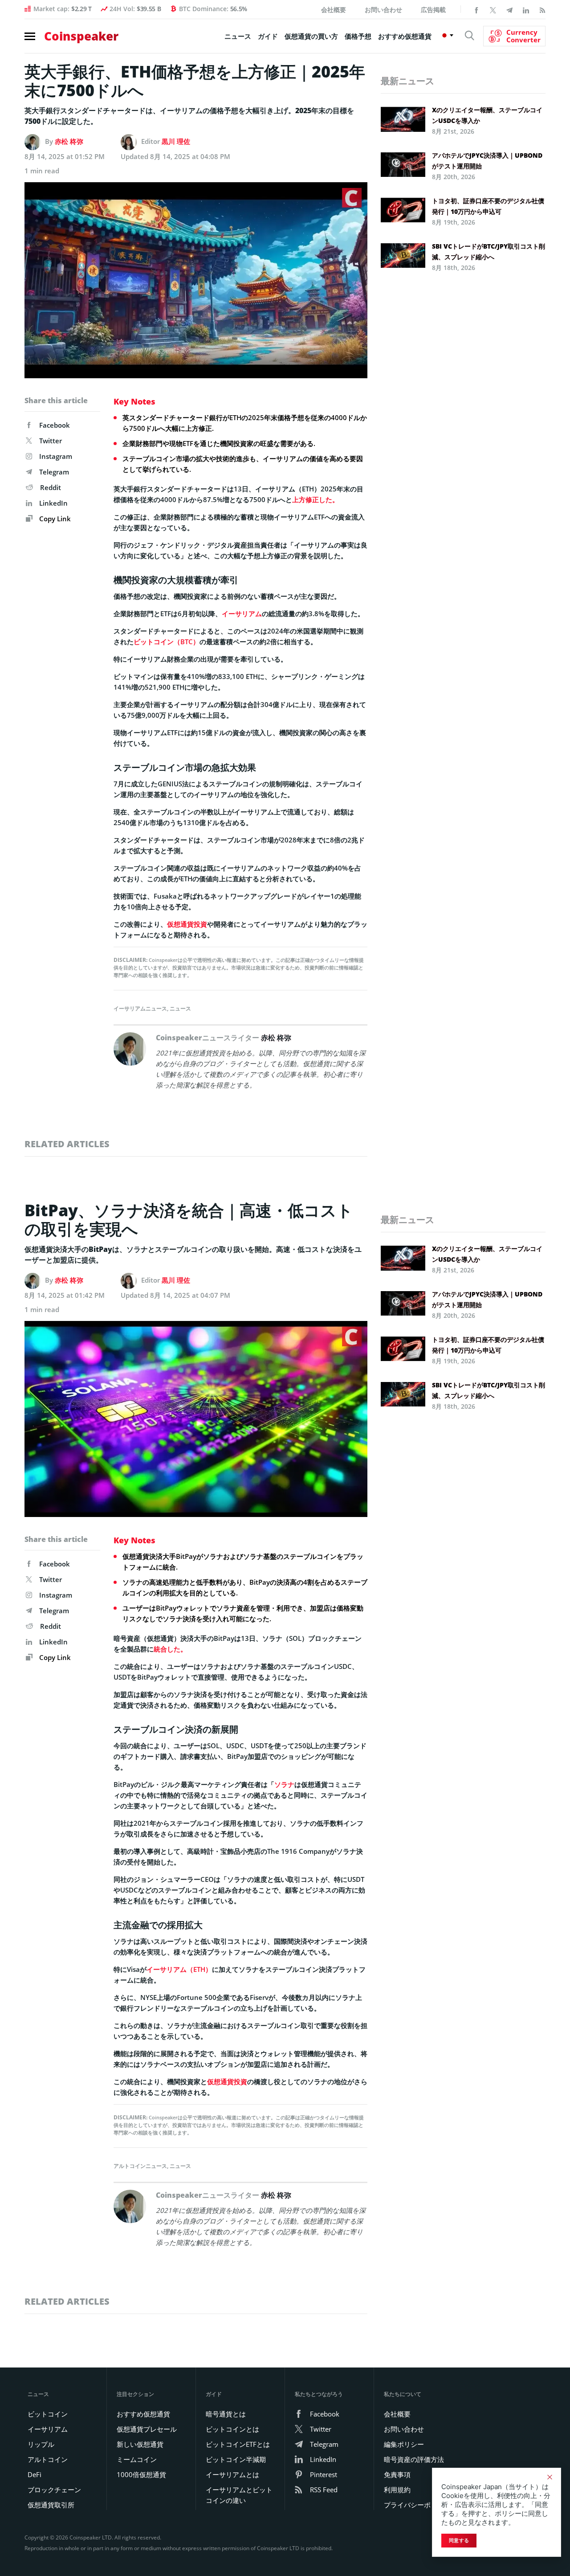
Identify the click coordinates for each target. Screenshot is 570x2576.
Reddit (51, 487)
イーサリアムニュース (140, 1008)
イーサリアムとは (232, 2474)
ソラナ (284, 1784)
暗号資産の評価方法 (414, 2459)
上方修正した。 (316, 499)
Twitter (51, 441)
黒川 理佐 (176, 141)
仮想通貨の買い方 (311, 36)
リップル (41, 2444)
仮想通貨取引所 (51, 2505)
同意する (459, 2540)
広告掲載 (433, 10)
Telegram (54, 472)
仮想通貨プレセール (147, 2429)
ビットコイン (48, 2414)
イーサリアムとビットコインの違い (239, 2495)
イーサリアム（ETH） (179, 1969)
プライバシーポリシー (417, 2505)
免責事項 (397, 2474)
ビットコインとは (232, 2429)
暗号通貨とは (226, 2414)
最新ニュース (407, 81)
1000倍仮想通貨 (141, 2474)
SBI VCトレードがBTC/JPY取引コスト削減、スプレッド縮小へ (489, 251)
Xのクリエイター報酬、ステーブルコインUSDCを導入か (487, 115)
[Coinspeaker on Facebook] (476, 9)
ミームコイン (137, 2459)
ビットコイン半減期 (236, 2459)
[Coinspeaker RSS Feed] (542, 9)
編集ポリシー (404, 2444)
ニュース (238, 36)
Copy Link (54, 519)
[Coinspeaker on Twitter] (493, 9)
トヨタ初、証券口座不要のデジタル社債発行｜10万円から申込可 (488, 206)
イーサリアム (242, 613)
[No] (550, 2477)
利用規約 (397, 2490)
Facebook (55, 425)
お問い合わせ (383, 10)
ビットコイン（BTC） (167, 642)
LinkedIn (53, 503)
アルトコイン (48, 2459)
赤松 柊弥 (69, 141)
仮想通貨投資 (187, 924)
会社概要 (334, 10)
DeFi (35, 2474)
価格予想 (358, 36)
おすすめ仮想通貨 (405, 36)
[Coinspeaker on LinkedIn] (526, 9)
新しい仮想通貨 (140, 2444)
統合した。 (170, 1649)
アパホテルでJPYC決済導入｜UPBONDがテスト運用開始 (487, 161)
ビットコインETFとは (238, 2444)
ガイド (268, 36)
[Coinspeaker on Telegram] (509, 9)
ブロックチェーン (54, 2490)
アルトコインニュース (140, 2166)
